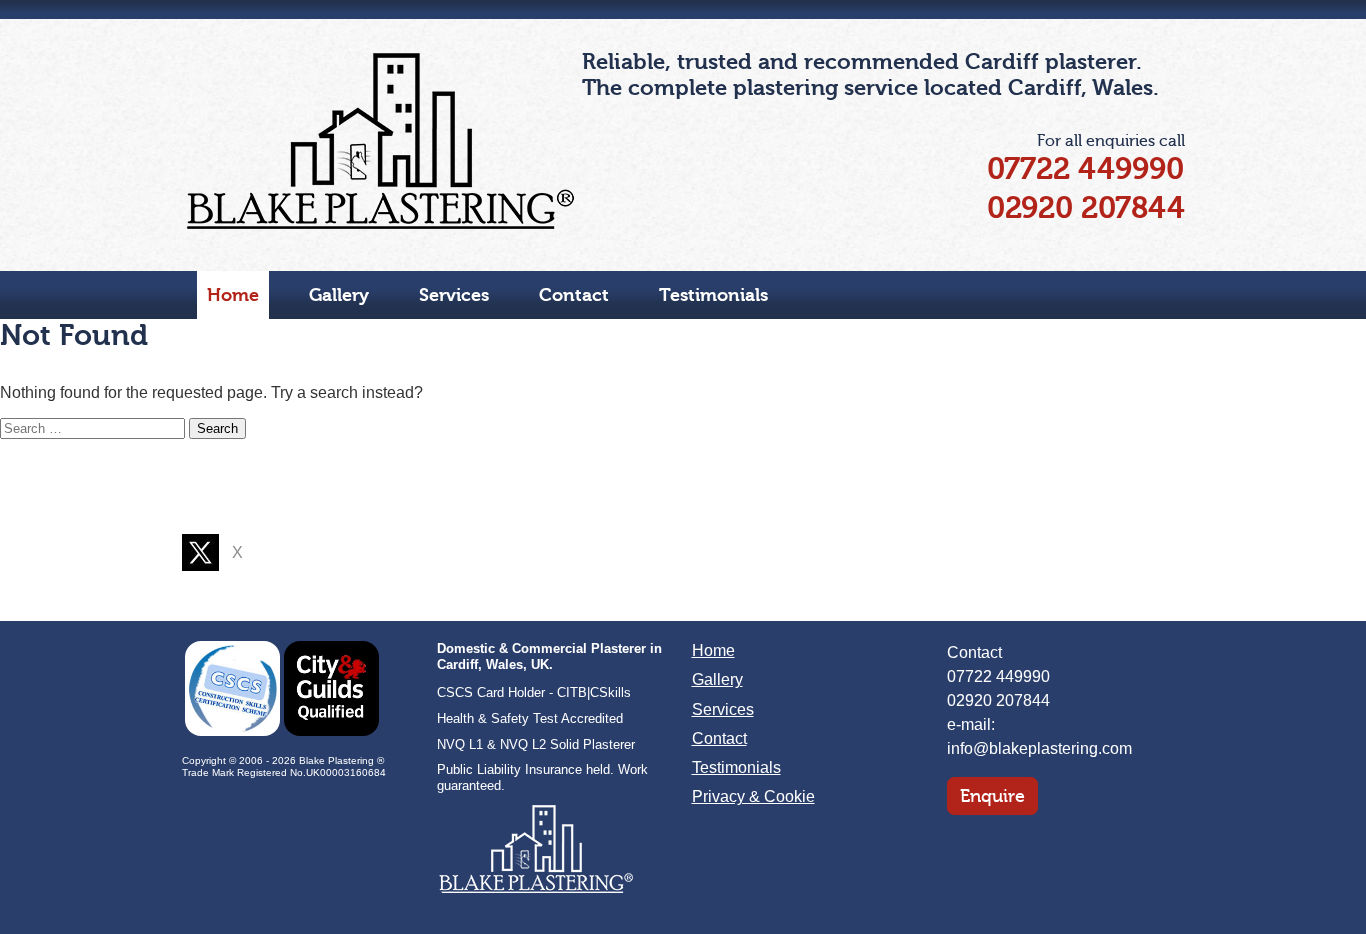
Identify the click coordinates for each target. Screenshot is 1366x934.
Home (233, 295)
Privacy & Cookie (753, 796)
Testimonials (713, 295)
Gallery (339, 295)
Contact (574, 295)
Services (454, 295)
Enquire (992, 796)
